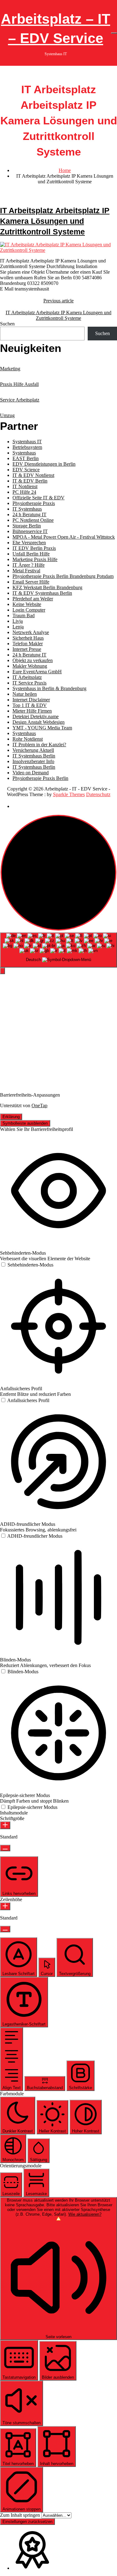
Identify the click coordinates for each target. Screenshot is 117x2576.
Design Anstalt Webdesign (39, 722)
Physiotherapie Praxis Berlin (40, 778)
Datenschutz (98, 794)
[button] (2, 971)
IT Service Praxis (29, 683)
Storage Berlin (27, 526)
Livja (18, 621)
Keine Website (27, 604)
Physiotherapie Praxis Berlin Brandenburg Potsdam (63, 576)
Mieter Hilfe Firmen (32, 711)
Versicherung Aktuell (33, 750)
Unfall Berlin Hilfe (31, 554)
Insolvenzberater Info (33, 761)
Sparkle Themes (69, 794)
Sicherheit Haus (28, 638)
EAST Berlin (26, 458)
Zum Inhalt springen (21, 2515)
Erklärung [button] (11, 1117)
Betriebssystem (27, 447)
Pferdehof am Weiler (33, 599)
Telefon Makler (28, 644)
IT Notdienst (25, 486)
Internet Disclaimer (31, 700)
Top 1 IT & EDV (30, 705)
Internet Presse (27, 649)
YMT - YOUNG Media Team (42, 728)
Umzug (7, 415)
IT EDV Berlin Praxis (34, 548)
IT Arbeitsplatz (27, 677)
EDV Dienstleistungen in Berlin (44, 464)
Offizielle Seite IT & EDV (39, 498)
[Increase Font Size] (5, 1825)
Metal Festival (26, 571)
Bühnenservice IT (30, 531)
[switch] (27, 1265)
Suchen (7, 324)
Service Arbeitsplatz (20, 400)
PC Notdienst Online (33, 520)
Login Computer (29, 610)
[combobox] (58, 950)
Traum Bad (24, 615)
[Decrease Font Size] (5, 1848)
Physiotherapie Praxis (34, 503)
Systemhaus (24, 453)
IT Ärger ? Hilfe (29, 565)
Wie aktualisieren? (85, 2214)
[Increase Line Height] (5, 1906)
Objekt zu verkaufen (33, 660)
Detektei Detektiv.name (36, 716)
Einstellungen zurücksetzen (27, 2522)
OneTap (39, 1105)
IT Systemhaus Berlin (34, 756)
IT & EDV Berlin (30, 481)
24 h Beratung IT (29, 514)
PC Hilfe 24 (24, 492)
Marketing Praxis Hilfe (35, 559)
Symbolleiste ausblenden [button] (25, 1123)
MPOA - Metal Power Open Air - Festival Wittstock (64, 537)
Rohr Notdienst (28, 739)
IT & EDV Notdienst (33, 475)
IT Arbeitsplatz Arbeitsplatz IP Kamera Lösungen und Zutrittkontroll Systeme (55, 221)
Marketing (10, 369)
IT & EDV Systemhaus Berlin (42, 593)
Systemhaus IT (27, 442)
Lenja (18, 627)
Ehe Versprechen (29, 543)
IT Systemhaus (27, 509)
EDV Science (26, 470)
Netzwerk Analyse (31, 632)
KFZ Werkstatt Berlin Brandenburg (47, 587)
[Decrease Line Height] (5, 1929)
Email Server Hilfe (31, 582)
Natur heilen (25, 694)
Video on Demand (31, 773)
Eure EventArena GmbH (37, 672)
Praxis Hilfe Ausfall (19, 384)
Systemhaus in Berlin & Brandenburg (49, 688)
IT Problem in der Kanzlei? (39, 745)
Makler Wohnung (30, 666)
